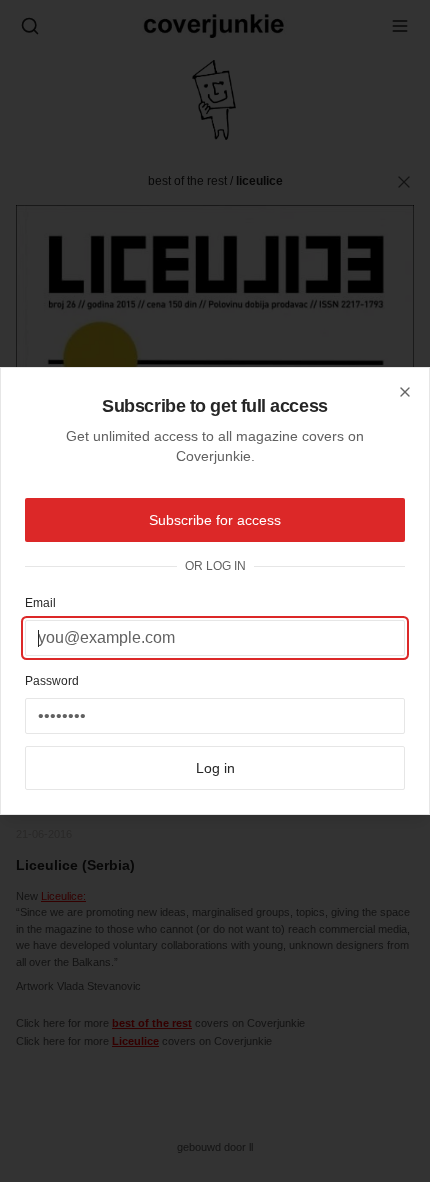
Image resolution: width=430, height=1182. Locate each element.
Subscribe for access (215, 520)
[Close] (405, 392)
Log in (215, 768)
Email (40, 603)
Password (52, 681)
